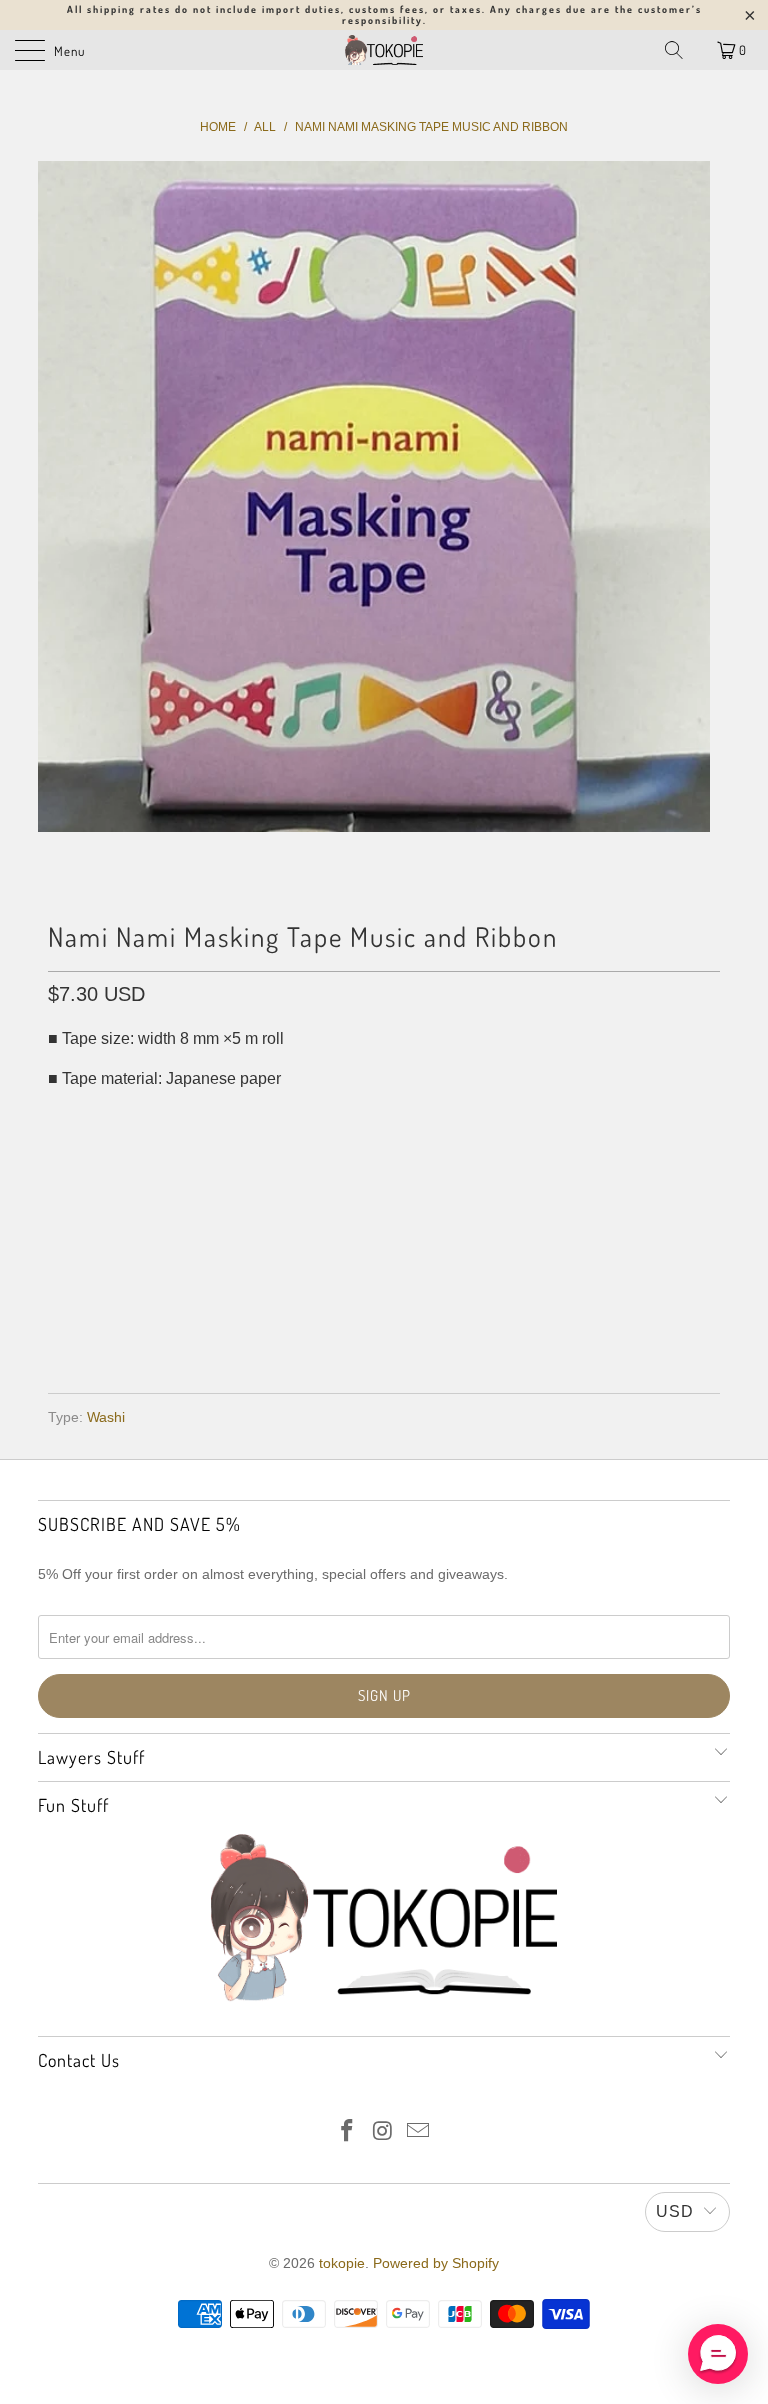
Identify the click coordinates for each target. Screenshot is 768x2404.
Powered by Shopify (436, 2263)
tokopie (342, 2263)
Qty (61, 1119)
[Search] (674, 50)
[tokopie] (384, 50)
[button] (718, 2354)
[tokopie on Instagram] (383, 2132)
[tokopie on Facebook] (347, 2132)
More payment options (384, 1319)
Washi (106, 1417)
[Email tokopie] (419, 2132)
